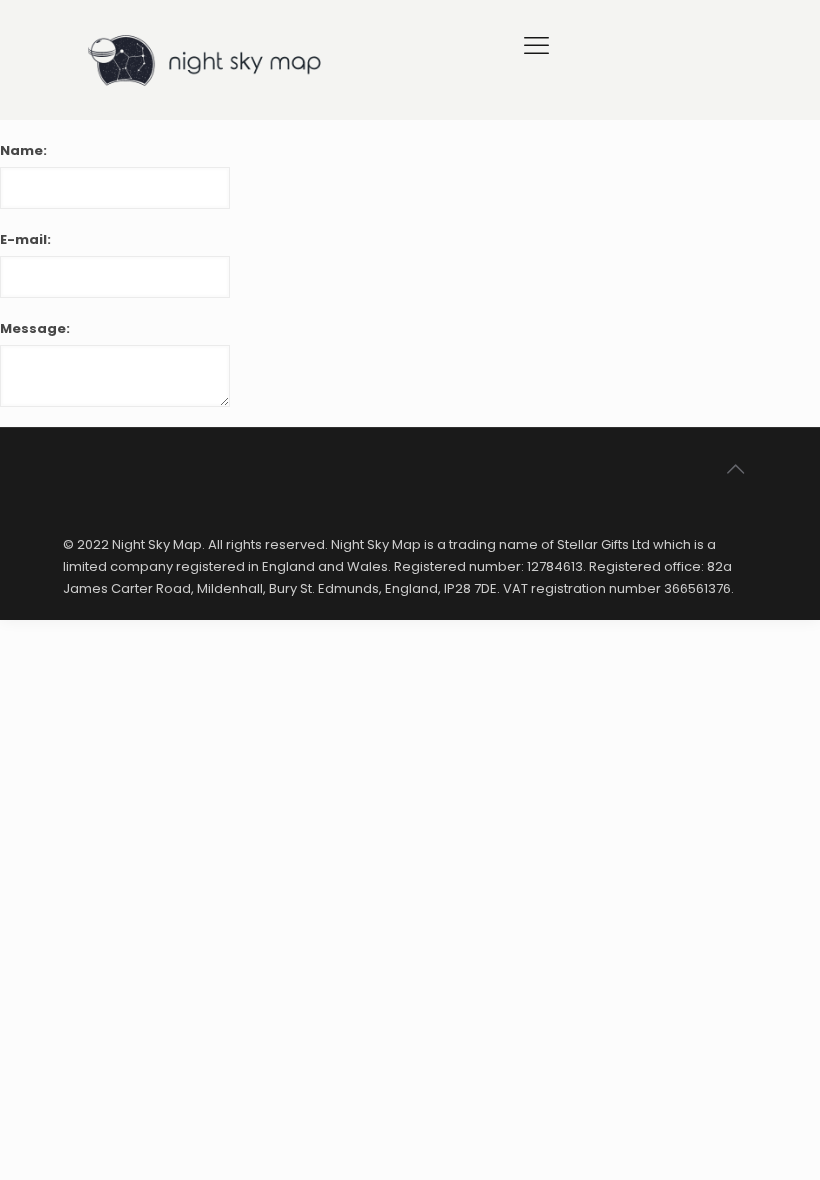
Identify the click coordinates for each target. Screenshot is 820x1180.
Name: (23, 150)
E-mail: (25, 239)
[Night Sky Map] (208, 60)
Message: (35, 328)
